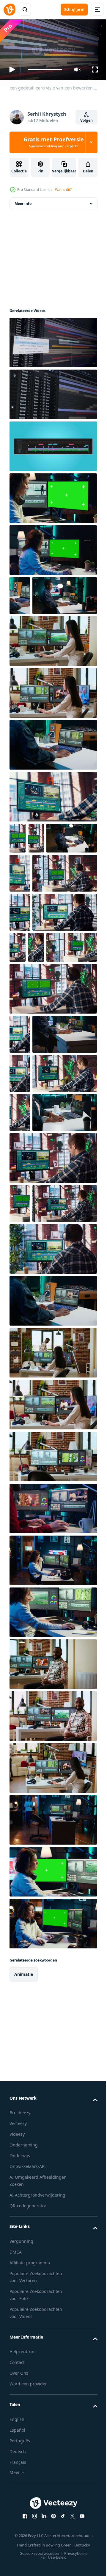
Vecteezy (18, 2394)
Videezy (17, 2405)
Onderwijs (20, 2427)
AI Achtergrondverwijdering (37, 2466)
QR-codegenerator (28, 2477)
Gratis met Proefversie (54, 142)
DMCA (16, 2523)
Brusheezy (20, 2384)
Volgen (86, 120)
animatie (24, 2245)
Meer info (23, 201)
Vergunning (21, 2512)
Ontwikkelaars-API (28, 2437)
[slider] (45, 69)
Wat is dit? (63, 190)
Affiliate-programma (30, 2533)
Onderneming (24, 2416)
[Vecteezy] (10, 10)
